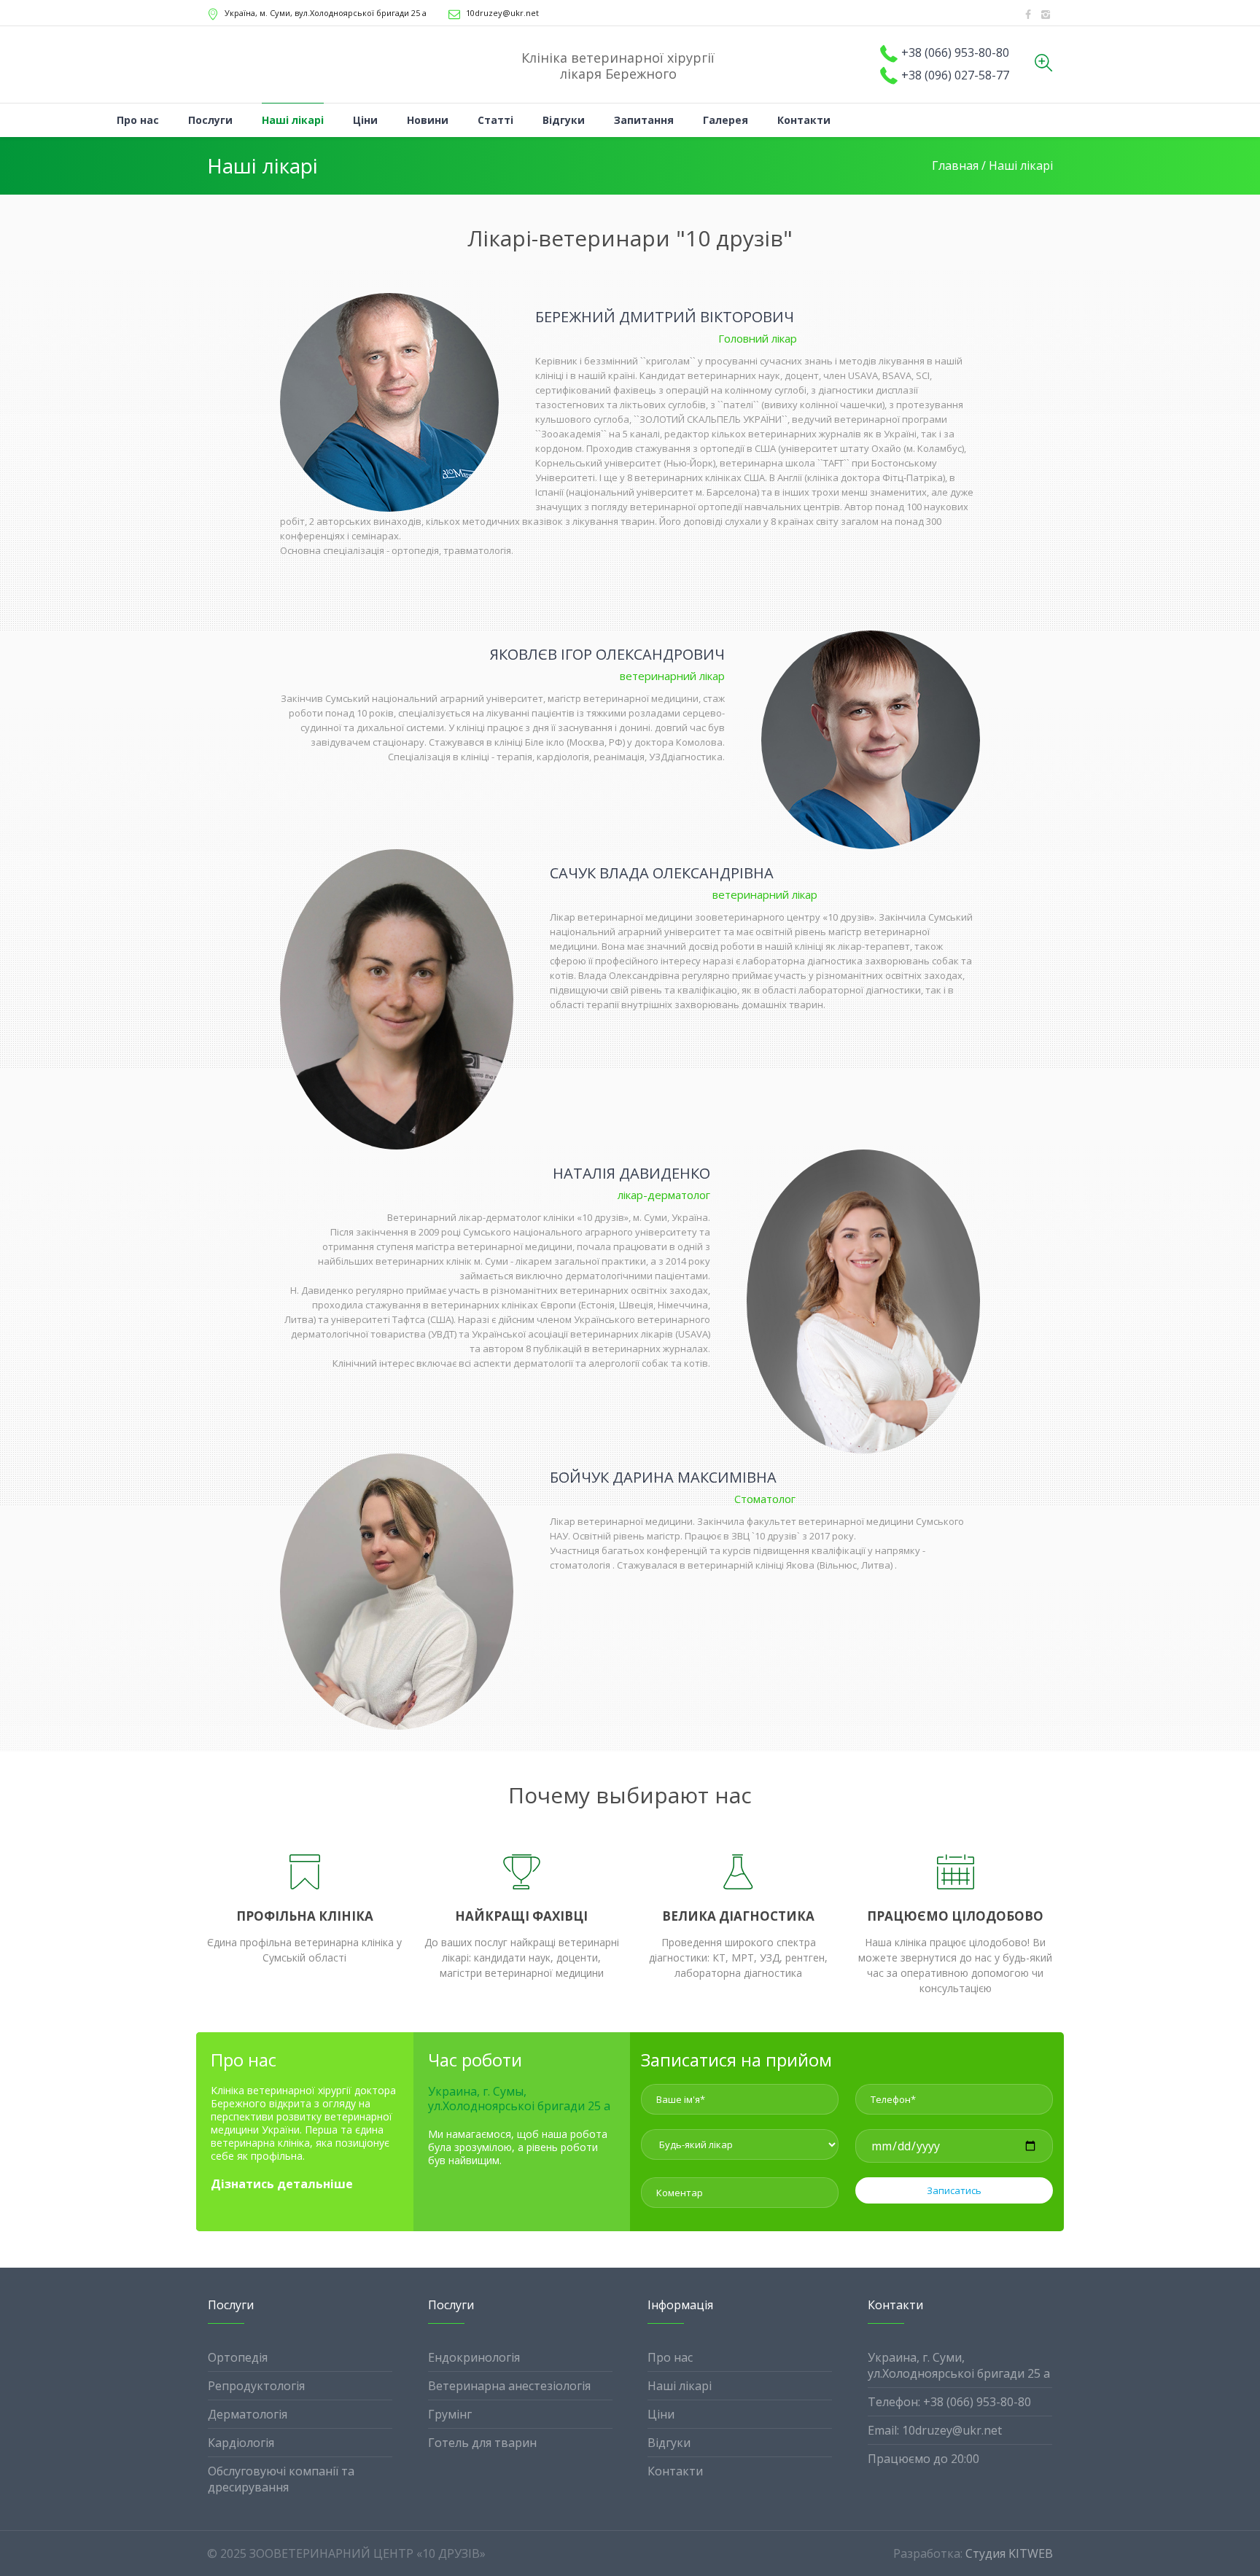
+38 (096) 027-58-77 (955, 75)
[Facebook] (1028, 15)
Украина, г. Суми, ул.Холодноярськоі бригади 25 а (959, 2365)
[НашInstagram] (1046, 15)
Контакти (675, 2471)
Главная (955, 165)
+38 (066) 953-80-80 (955, 52)
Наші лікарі (680, 2386)
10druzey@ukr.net (502, 13)
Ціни (661, 2414)
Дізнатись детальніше (282, 2184)
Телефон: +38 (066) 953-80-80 (949, 2402)
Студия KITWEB (1009, 2553)
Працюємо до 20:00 (923, 2459)
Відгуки (669, 2443)
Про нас (670, 2357)
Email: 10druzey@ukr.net (935, 2430)
